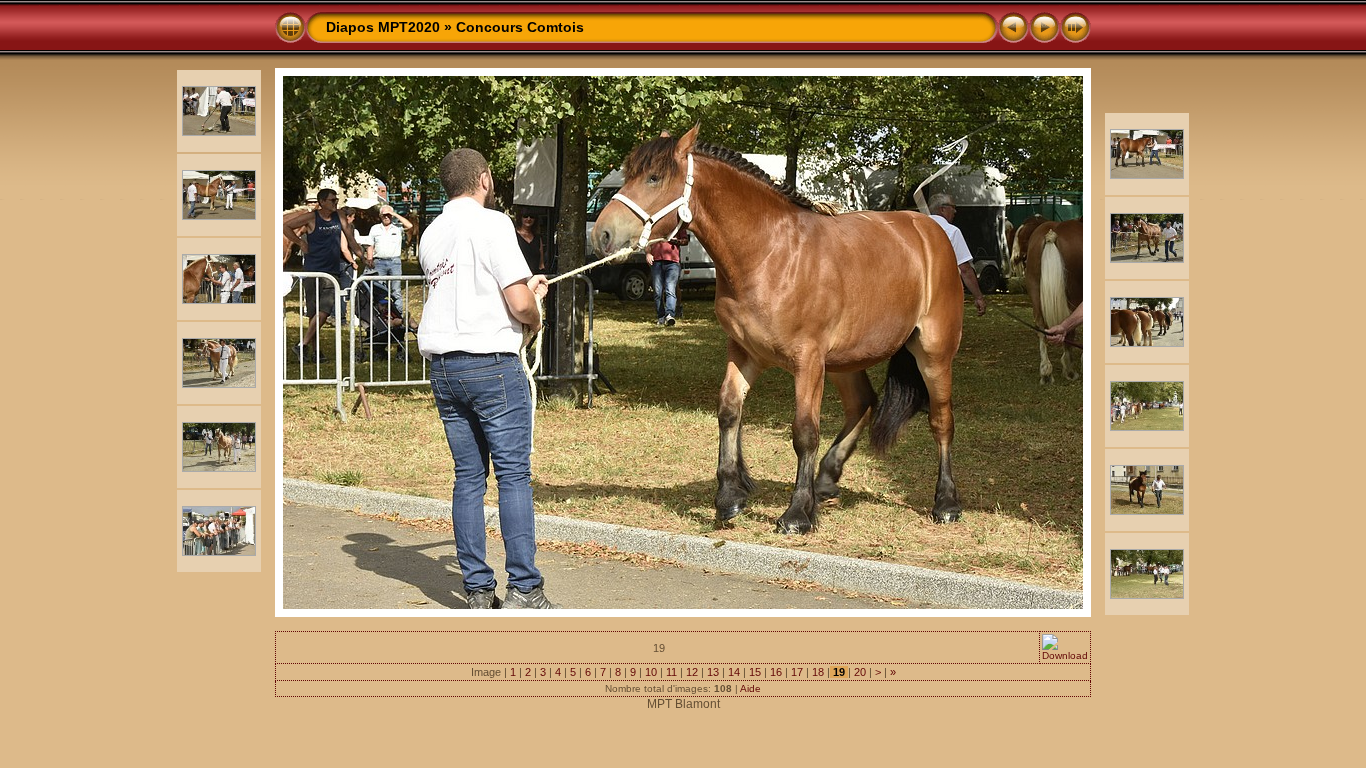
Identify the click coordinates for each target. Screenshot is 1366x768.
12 (692, 672)
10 (651, 672)
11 (671, 672)
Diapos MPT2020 (383, 27)
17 (797, 672)
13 (713, 672)
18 (818, 672)
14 (734, 672)
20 (860, 672)
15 (755, 672)
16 (776, 672)
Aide (750, 688)
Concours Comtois (520, 27)
